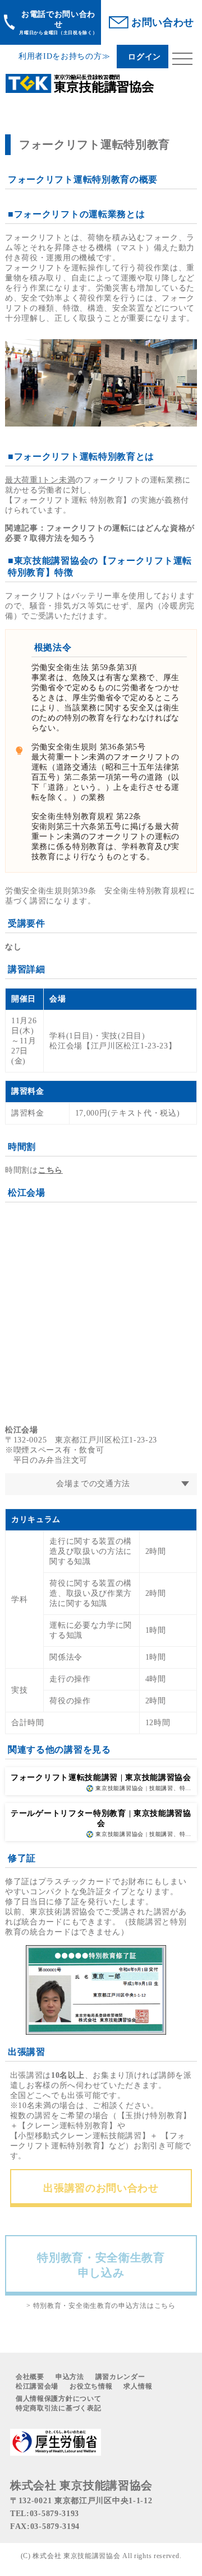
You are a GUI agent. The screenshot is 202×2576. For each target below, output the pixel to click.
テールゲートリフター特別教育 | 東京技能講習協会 (101, 1818)
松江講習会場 (37, 2386)
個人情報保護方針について (58, 2399)
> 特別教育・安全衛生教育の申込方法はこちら (101, 2306)
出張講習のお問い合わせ (101, 2188)
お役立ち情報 (91, 2386)
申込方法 (70, 2377)
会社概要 (30, 2377)
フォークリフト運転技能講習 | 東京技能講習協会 (101, 1778)
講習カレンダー (120, 2377)
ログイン (144, 57)
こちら (50, 1170)
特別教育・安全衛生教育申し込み (101, 2265)
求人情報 (138, 2386)
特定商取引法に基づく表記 (58, 2408)
